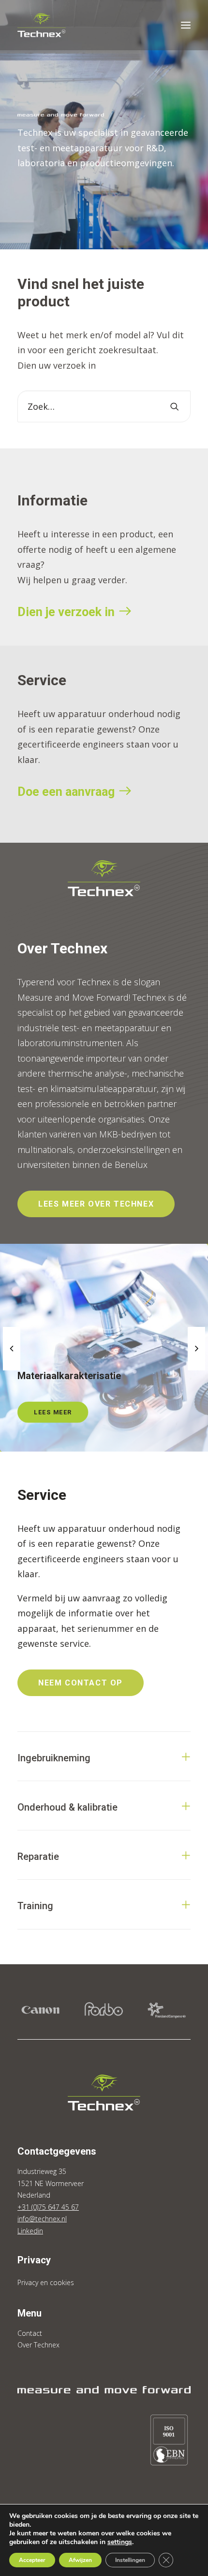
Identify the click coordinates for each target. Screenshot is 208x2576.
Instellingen (130, 2560)
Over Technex (38, 2345)
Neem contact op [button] (81, 1683)
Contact (30, 2333)
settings (120, 2542)
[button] (186, 25)
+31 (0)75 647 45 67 (48, 2207)
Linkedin (30, 2231)
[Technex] (42, 25)
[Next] (196, 1370)
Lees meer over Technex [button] (96, 1204)
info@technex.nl (42, 2219)
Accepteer (32, 2560)
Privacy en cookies (46, 2282)
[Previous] (12, 1370)
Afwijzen (80, 2560)
